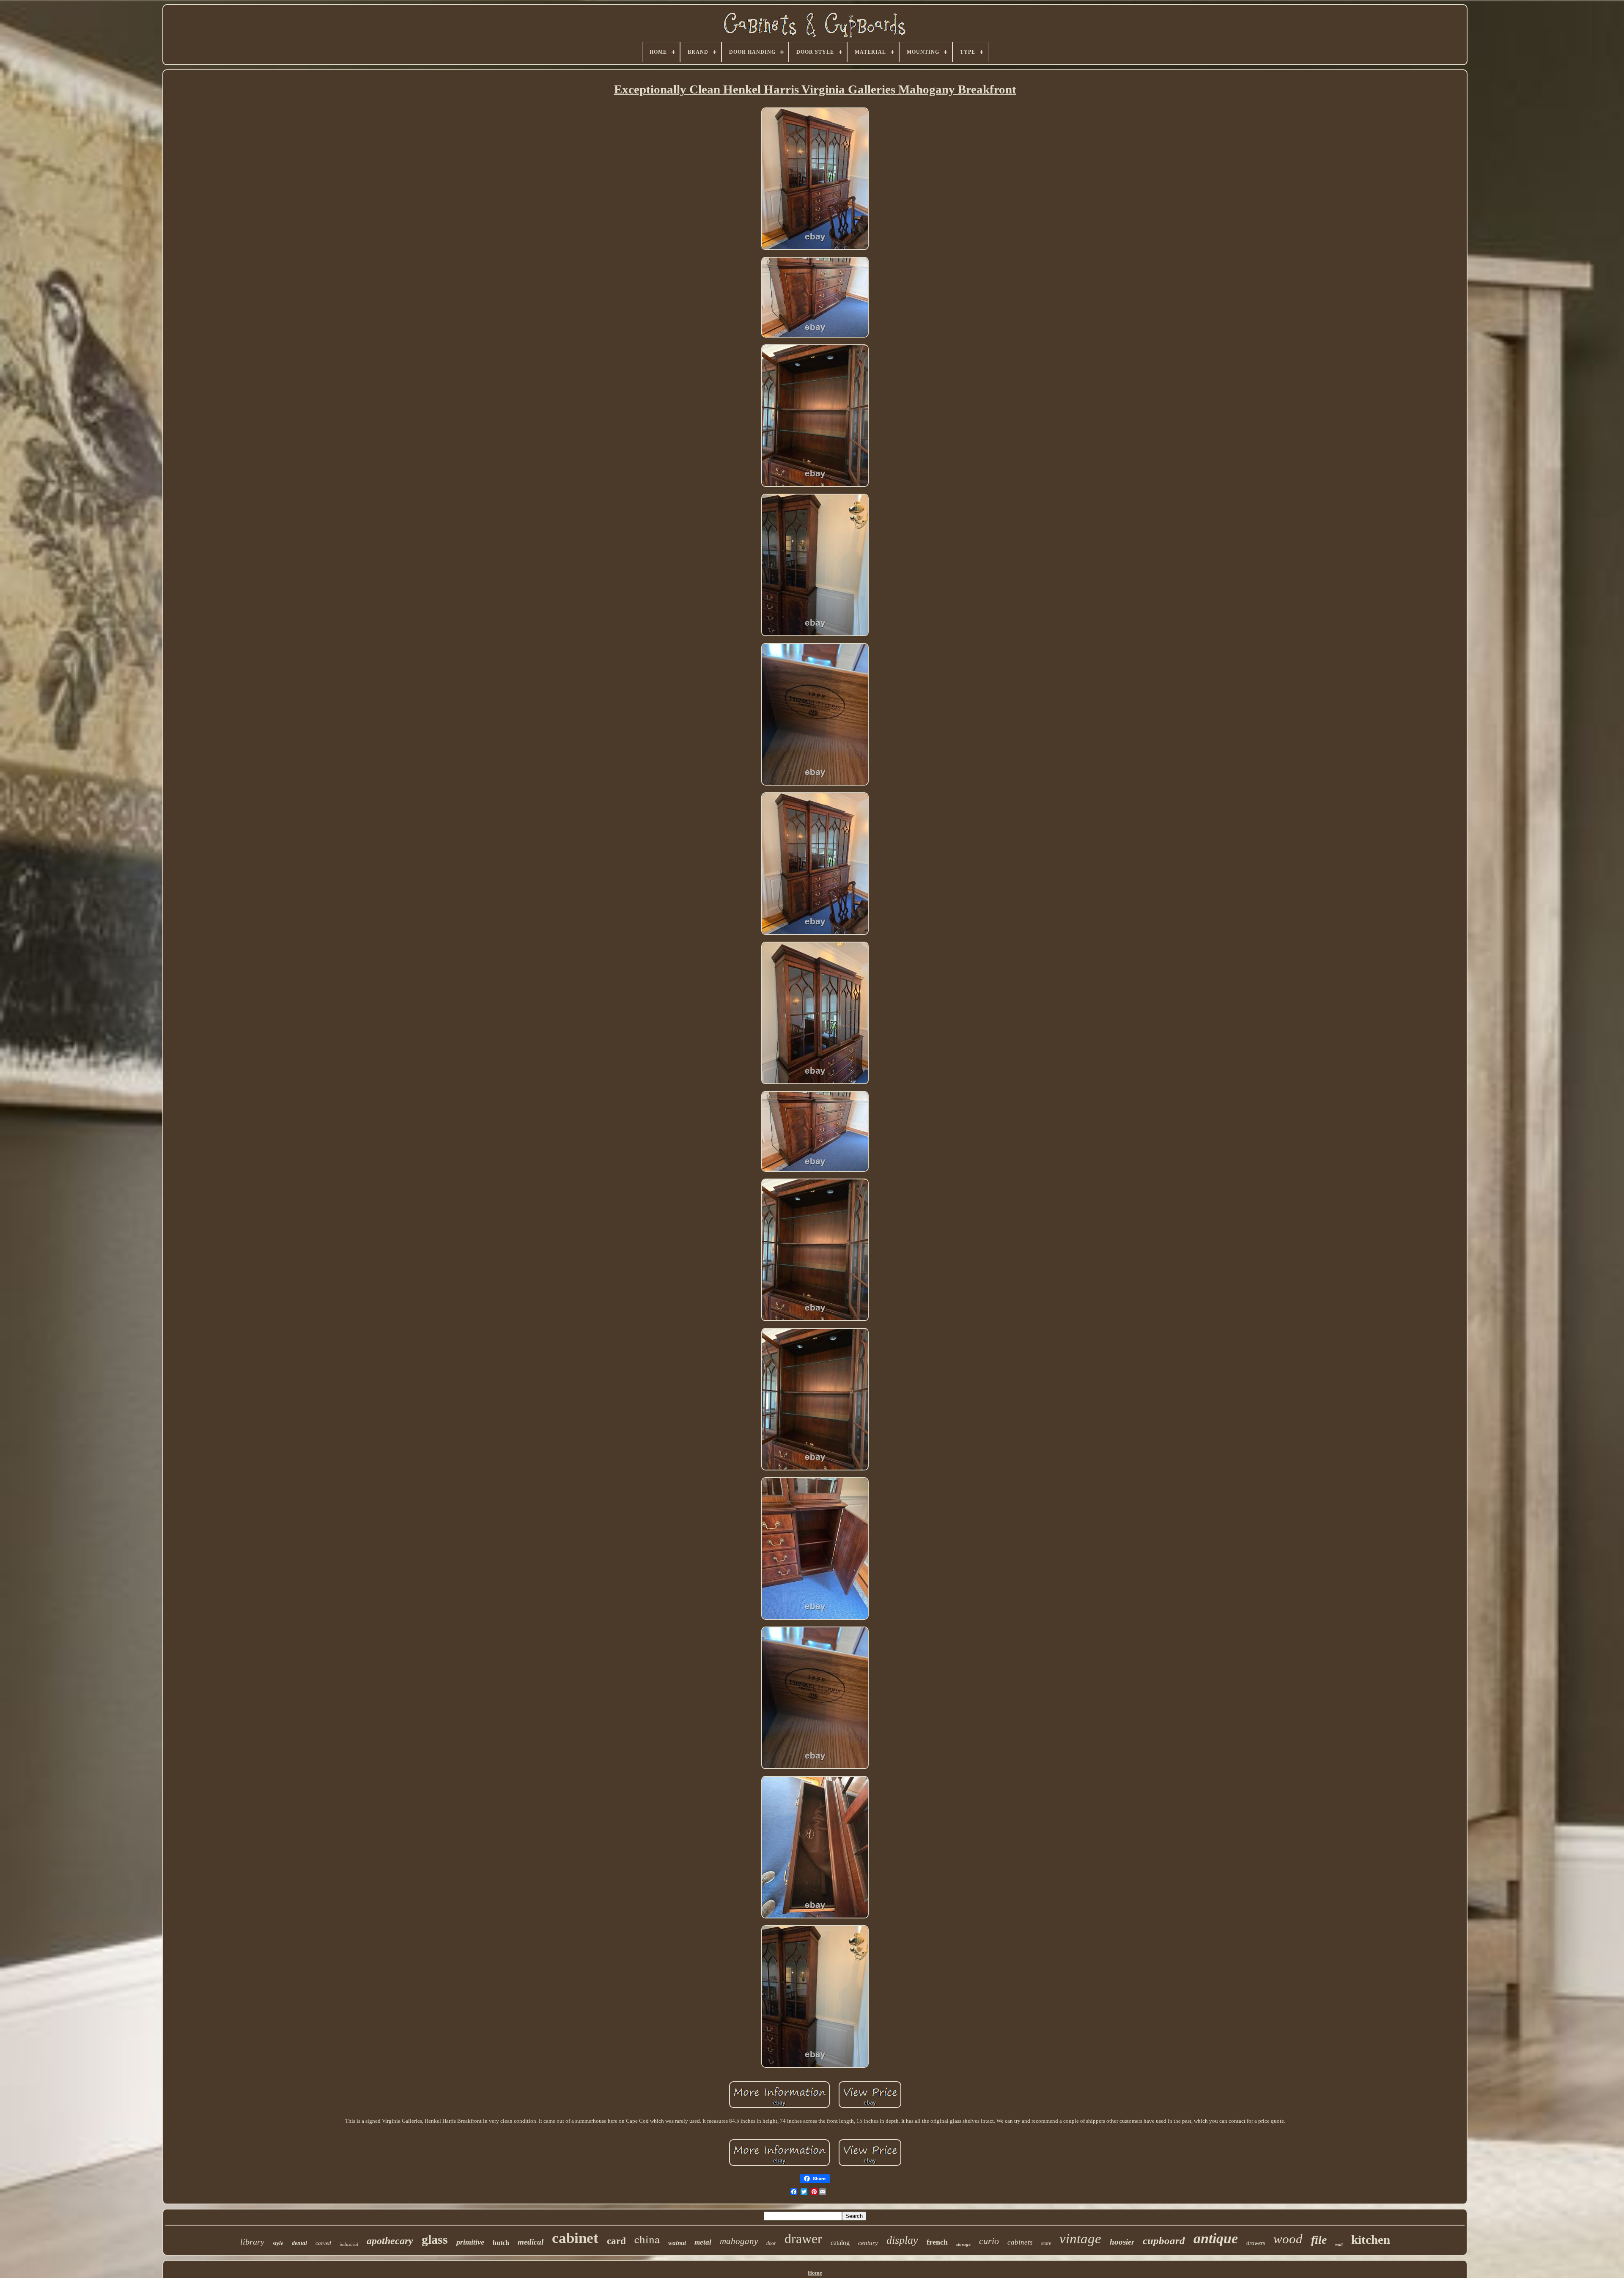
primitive (470, 2242)
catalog (840, 2243)
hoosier (1122, 2242)
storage (963, 2244)
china (647, 2239)
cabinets (1020, 2242)
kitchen (1371, 2240)
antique (1216, 2238)
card (616, 2241)
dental (299, 2243)
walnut (677, 2243)
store (1046, 2243)
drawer (803, 2239)
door (771, 2243)
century (868, 2243)
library (252, 2242)
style (278, 2243)
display (902, 2240)
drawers (1256, 2243)
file (1319, 2240)
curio (989, 2241)
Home (815, 2273)
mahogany (739, 2241)
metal (703, 2242)
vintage (1080, 2239)
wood (1288, 2239)
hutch (501, 2243)
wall (1339, 2244)
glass (435, 2239)
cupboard (1164, 2241)
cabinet (575, 2238)
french (937, 2242)
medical (531, 2242)
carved (323, 2243)
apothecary (390, 2241)
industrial (349, 2244)
